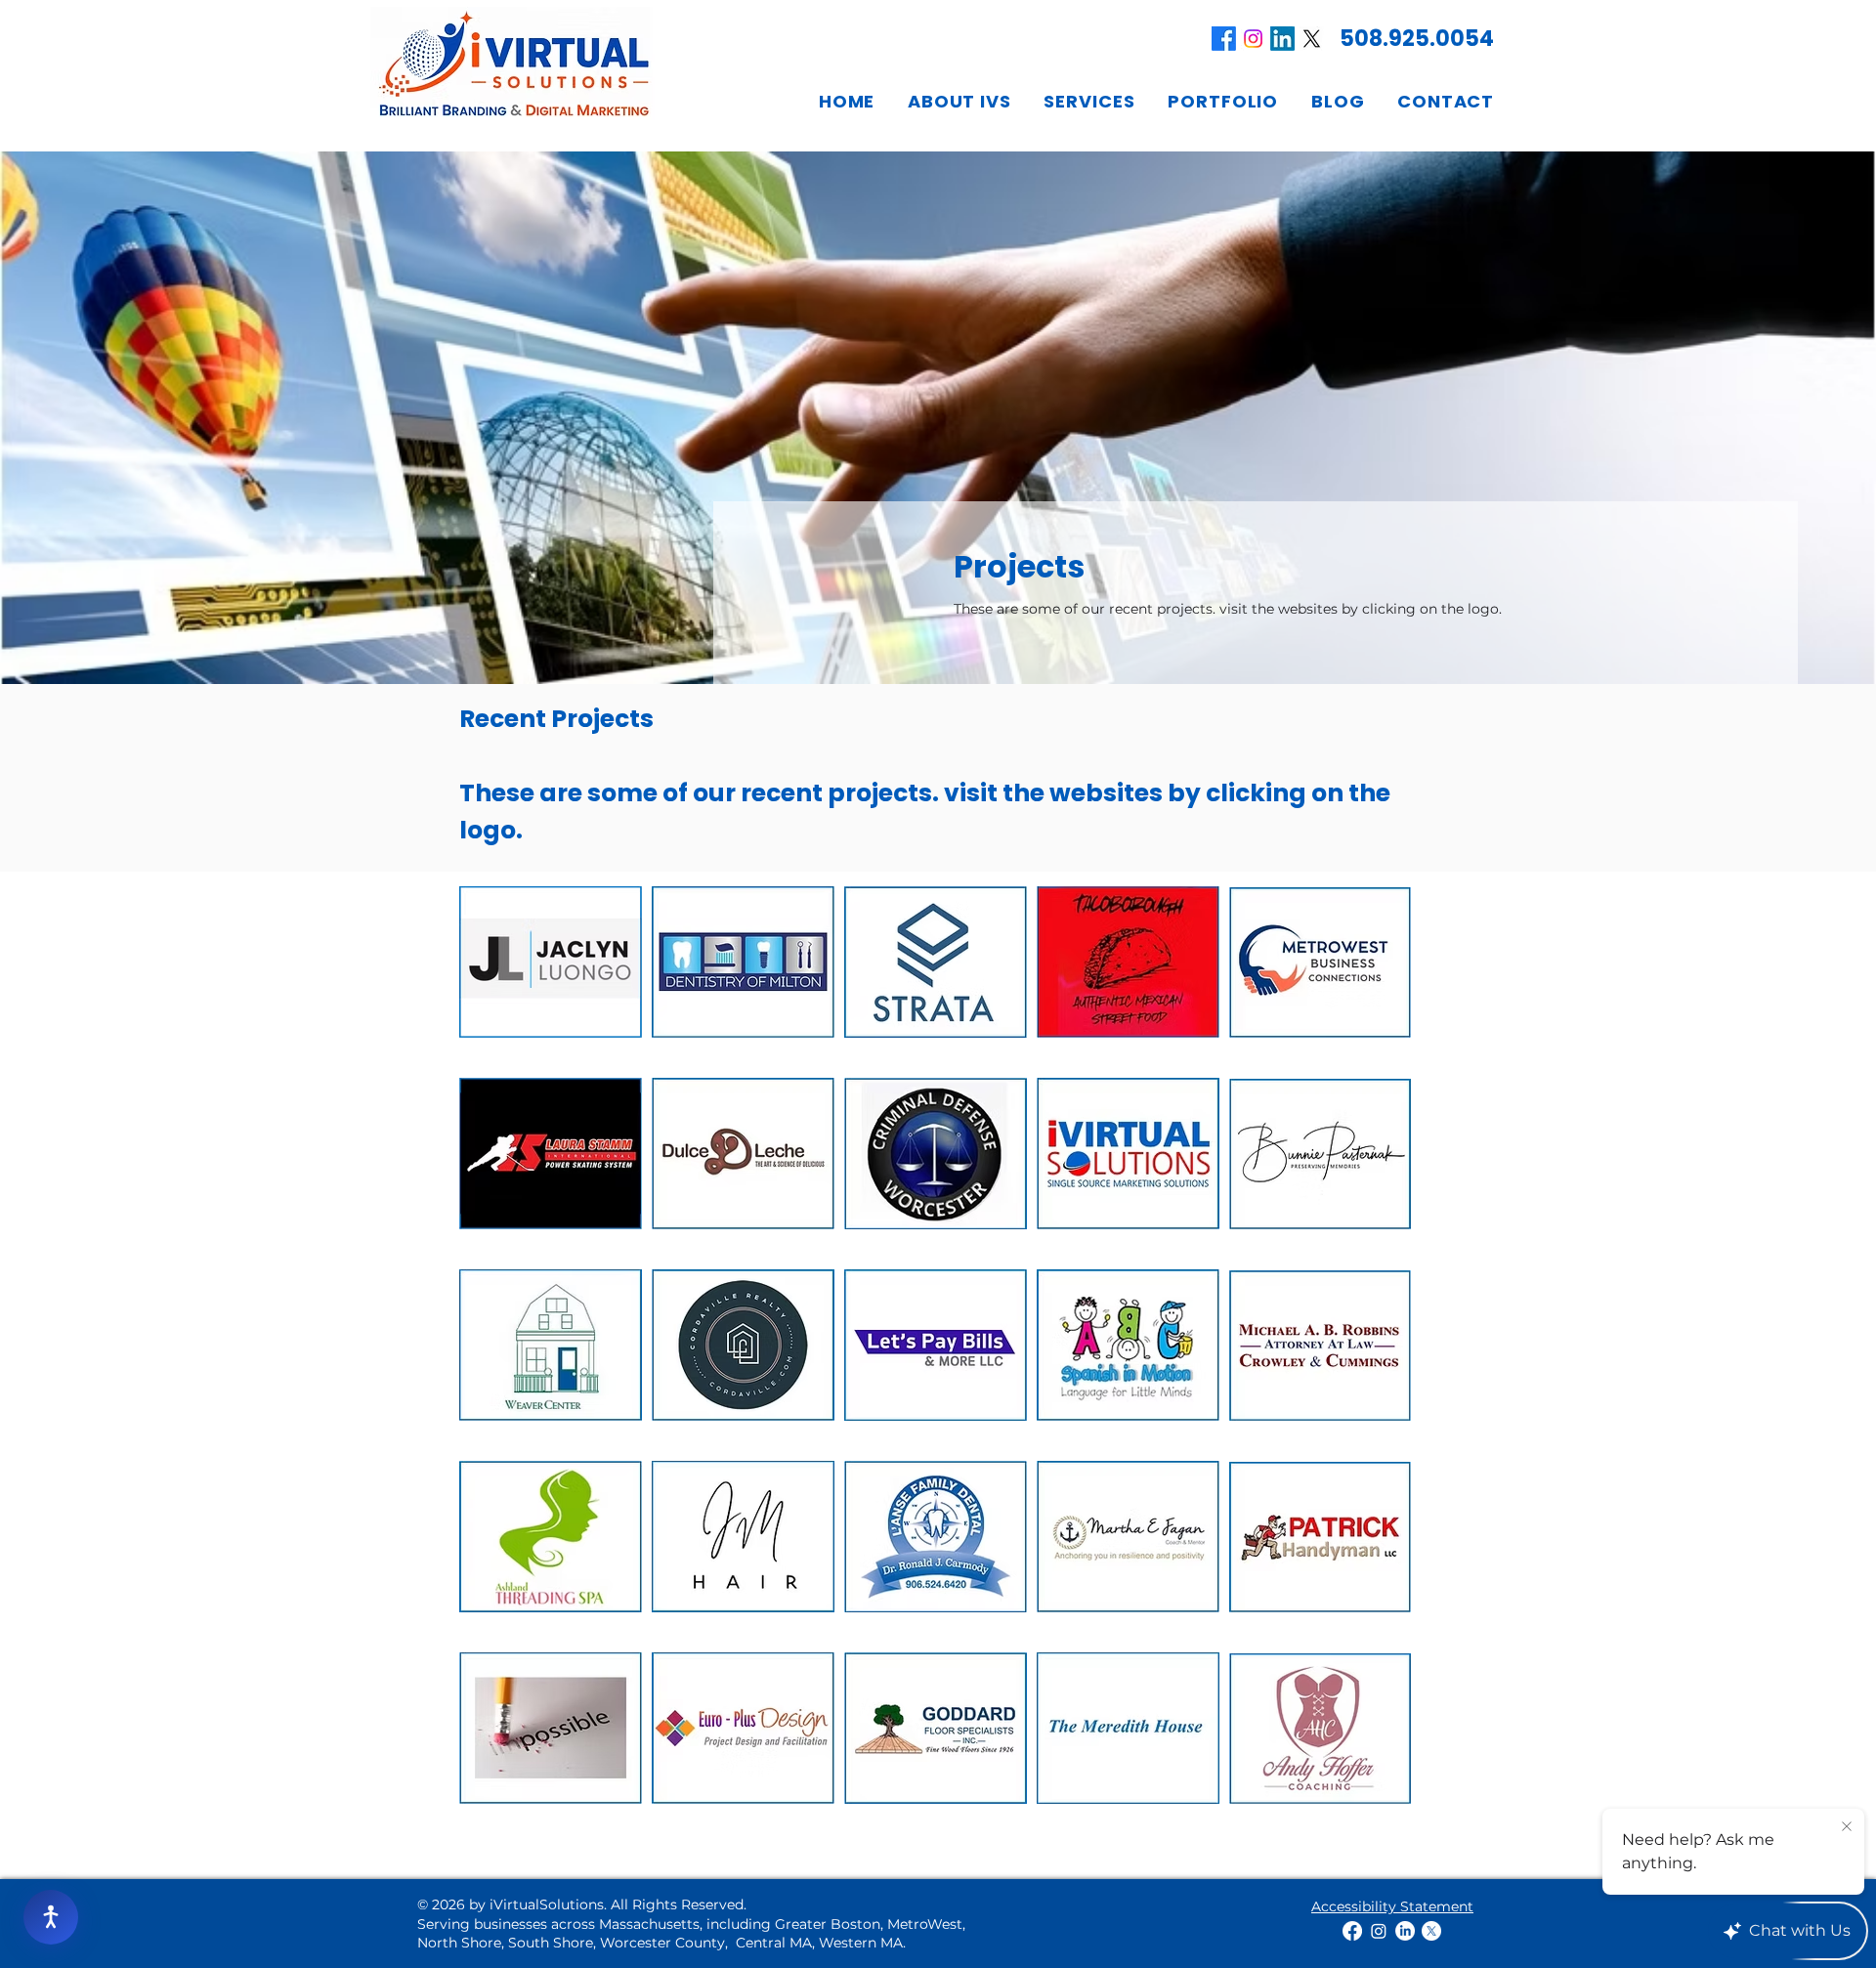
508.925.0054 (1417, 39)
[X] (1312, 39)
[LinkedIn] (1282, 39)
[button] (959, 101)
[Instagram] (1253, 39)
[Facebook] (1224, 39)
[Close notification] (1847, 1827)
